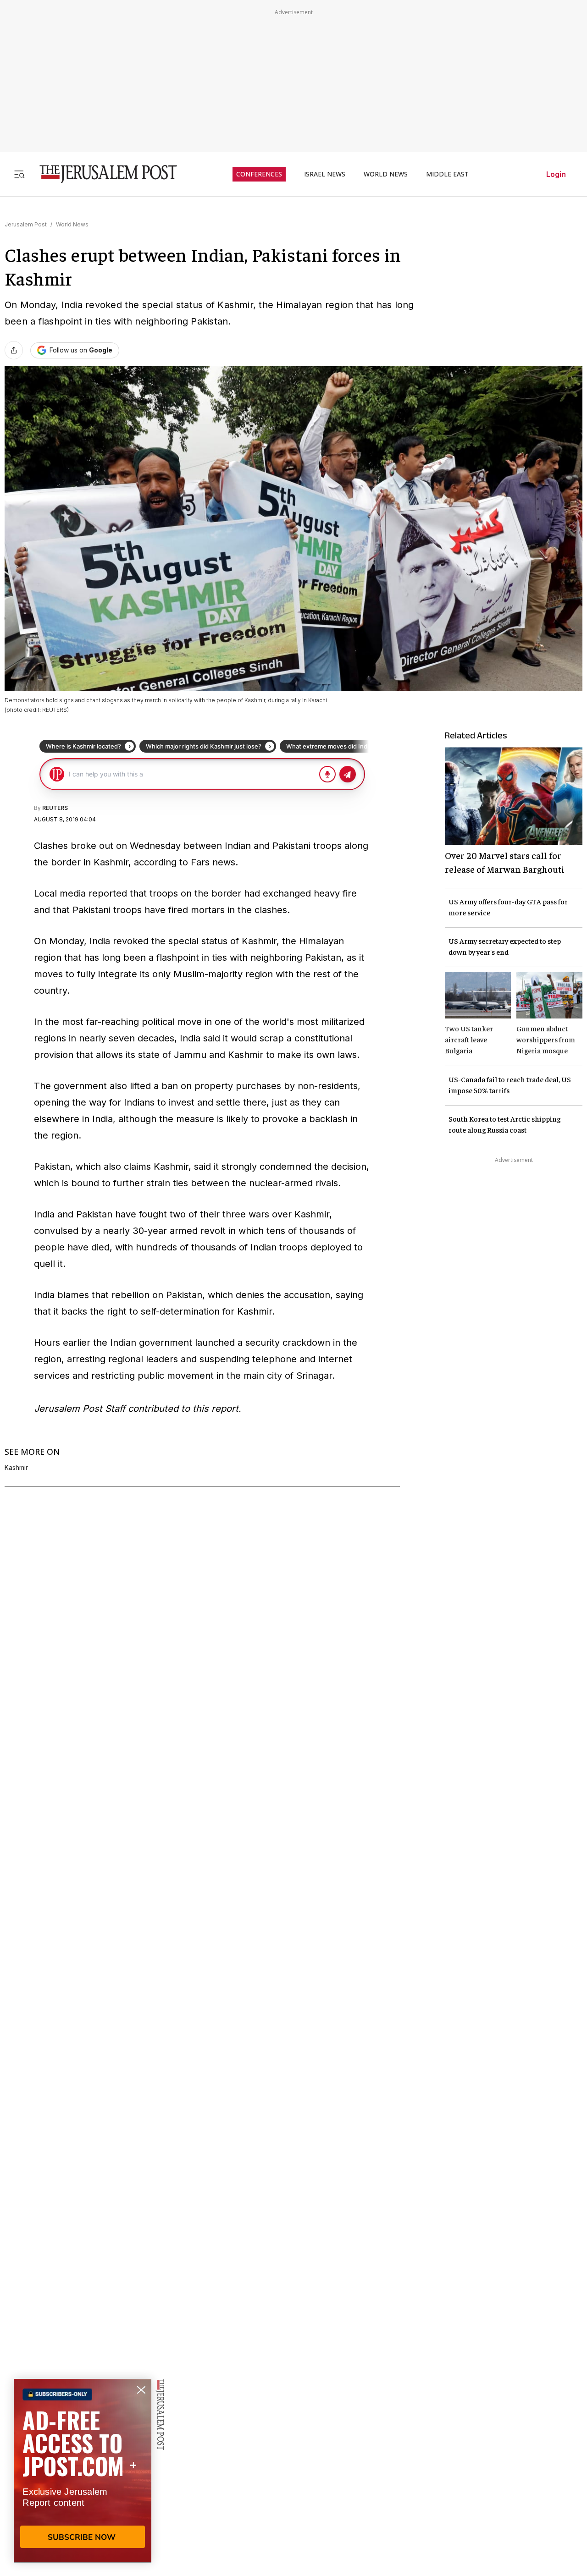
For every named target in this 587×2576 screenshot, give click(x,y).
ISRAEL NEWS (325, 174)
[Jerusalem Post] (102, 174)
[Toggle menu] (19, 174)
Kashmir (16, 1468)
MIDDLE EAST (447, 174)
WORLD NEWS (386, 174)
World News (72, 224)
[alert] (83, 2471)
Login (556, 174)
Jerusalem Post (26, 224)
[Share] (14, 350)
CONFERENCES (259, 174)
